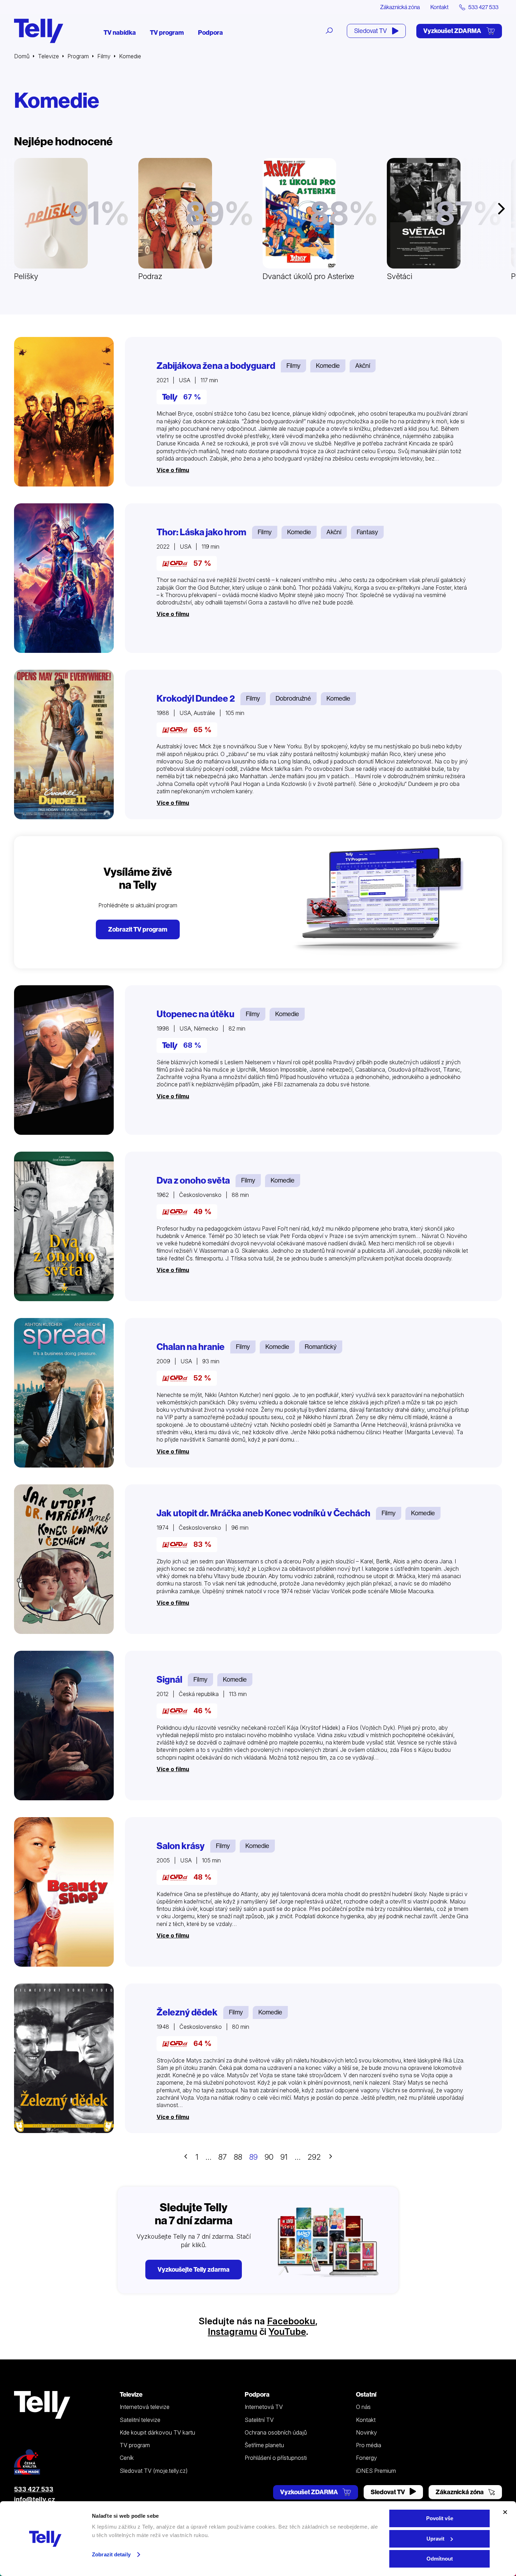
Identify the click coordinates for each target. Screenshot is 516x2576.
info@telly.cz (35, 2499)
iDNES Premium (376, 2471)
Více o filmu (173, 470)
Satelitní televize (140, 2420)
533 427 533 (34, 2489)
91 (284, 2157)
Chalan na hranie (191, 1347)
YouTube (287, 2332)
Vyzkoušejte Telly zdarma (194, 2269)
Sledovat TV (371, 31)
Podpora (210, 32)
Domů (22, 56)
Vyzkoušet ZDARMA (453, 31)
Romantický (321, 1347)
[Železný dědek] (64, 2058)
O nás (363, 2407)
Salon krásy (181, 1846)
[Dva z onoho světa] (64, 1226)
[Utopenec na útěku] (64, 1060)
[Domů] (39, 31)
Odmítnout (440, 2559)
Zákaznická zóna (400, 7)
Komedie (328, 366)
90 (269, 2157)
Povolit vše (440, 2518)
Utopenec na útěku (196, 1014)
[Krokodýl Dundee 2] (64, 744)
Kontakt (439, 7)
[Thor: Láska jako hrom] (64, 578)
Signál (169, 1680)
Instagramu (233, 2332)
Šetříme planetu (264, 2445)
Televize (48, 56)
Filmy (104, 56)
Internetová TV (264, 2407)
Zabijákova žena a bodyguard (216, 366)
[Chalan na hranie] (64, 1393)
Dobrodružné (293, 698)
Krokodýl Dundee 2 (196, 698)
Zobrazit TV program (138, 929)
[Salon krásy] (64, 1892)
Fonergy (366, 2458)
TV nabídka (120, 32)
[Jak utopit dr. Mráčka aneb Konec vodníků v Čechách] (64, 1559)
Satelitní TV (259, 2420)
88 (238, 2157)
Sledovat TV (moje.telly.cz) (154, 2471)
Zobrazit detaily (111, 2554)
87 (223, 2157)
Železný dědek (187, 2012)
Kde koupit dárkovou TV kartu (157, 2432)
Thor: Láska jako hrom (201, 532)
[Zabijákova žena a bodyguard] (64, 412)
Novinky (366, 2432)
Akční (363, 366)
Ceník (127, 2458)
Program (78, 56)
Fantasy (367, 532)
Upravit (435, 2539)
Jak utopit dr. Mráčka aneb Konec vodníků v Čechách (263, 1513)
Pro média (369, 2445)
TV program (167, 32)
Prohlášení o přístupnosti (276, 2458)
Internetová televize (145, 2407)
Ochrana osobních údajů (276, 2432)
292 (314, 2157)
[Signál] (64, 1726)
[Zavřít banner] (505, 2512)
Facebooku (291, 2321)
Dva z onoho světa (193, 1180)
